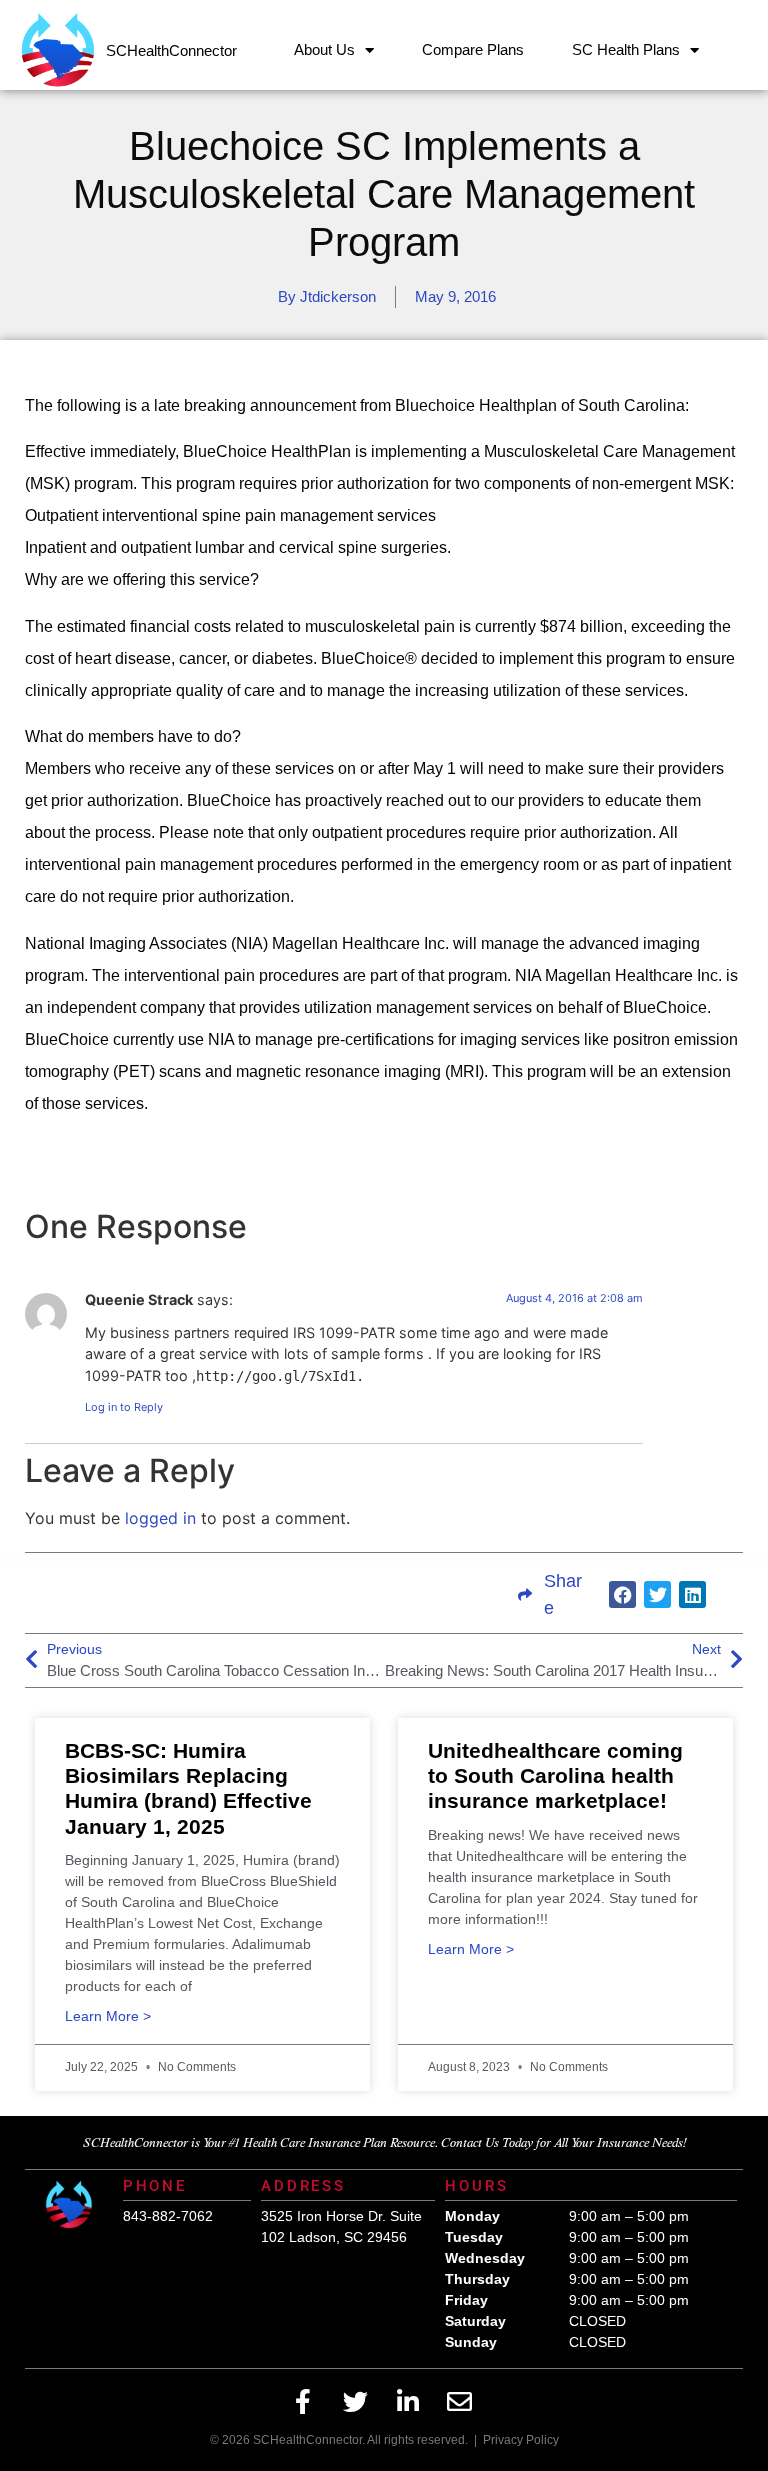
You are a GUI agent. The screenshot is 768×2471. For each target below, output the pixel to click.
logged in (160, 1518)
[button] (622, 1594)
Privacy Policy (521, 2440)
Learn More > (108, 2016)
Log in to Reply (124, 1407)
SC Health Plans (626, 49)
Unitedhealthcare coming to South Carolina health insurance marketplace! (555, 1775)
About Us (324, 49)
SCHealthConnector (171, 50)
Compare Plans (473, 49)
